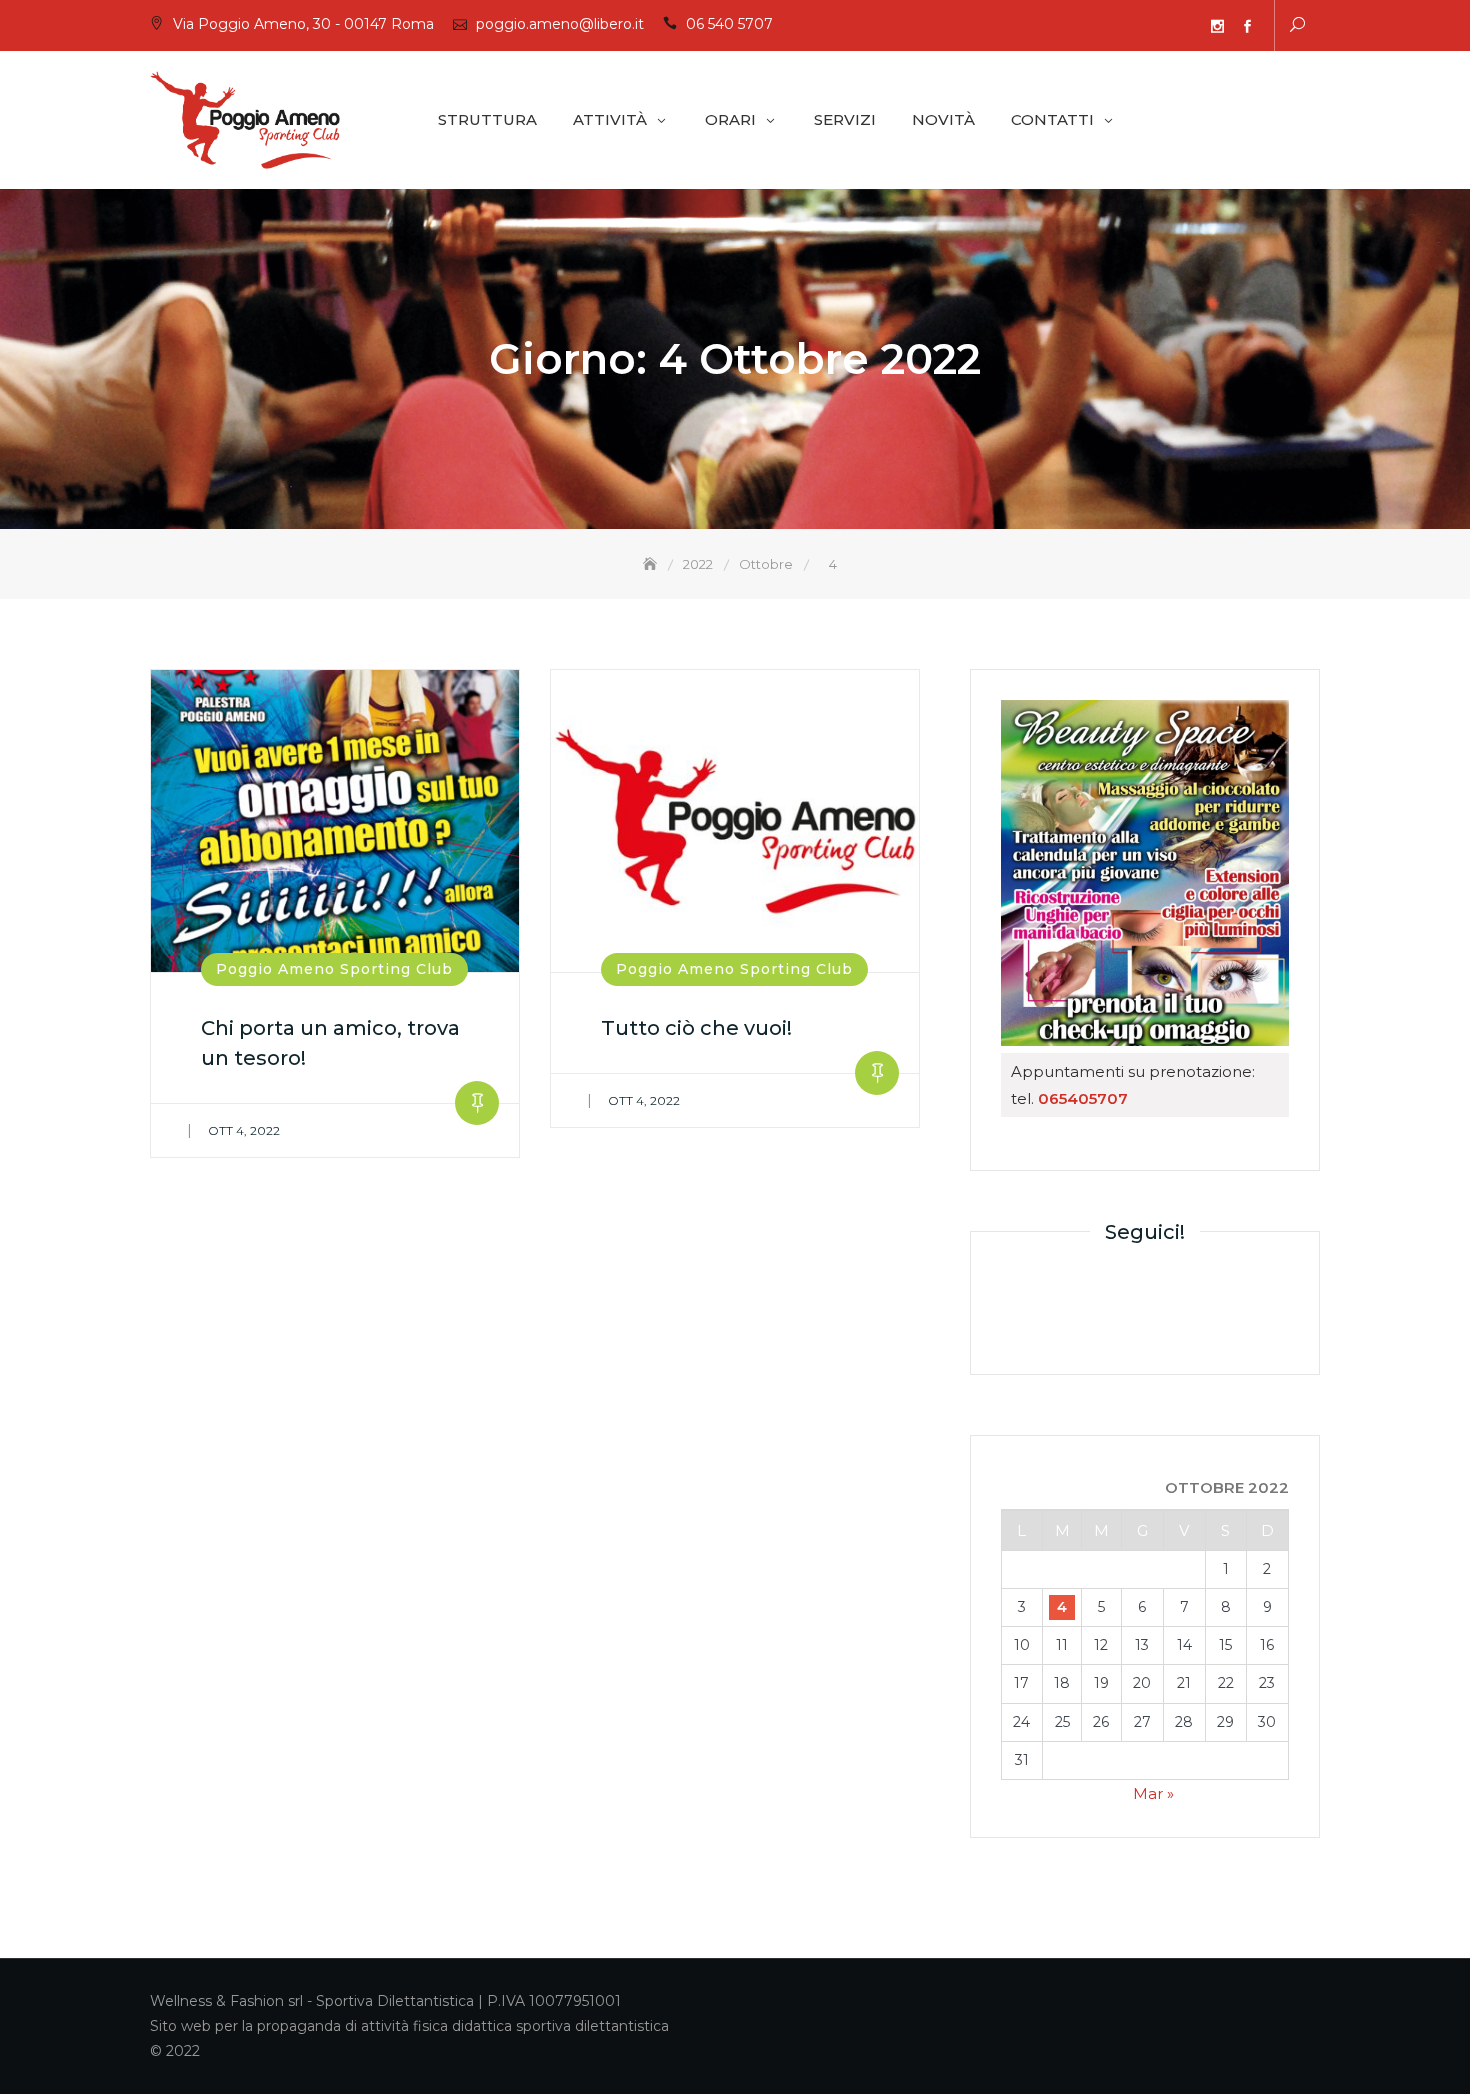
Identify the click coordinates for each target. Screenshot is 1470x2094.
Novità (943, 119)
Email (1157, 27)
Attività (610, 119)
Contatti (1052, 119)
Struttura (487, 119)
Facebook (1247, 27)
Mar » (1153, 1793)
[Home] (652, 564)
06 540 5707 (729, 24)
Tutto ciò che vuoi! (696, 1028)
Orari (730, 119)
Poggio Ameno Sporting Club (334, 969)
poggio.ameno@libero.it (560, 24)
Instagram (1217, 27)
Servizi (845, 119)
